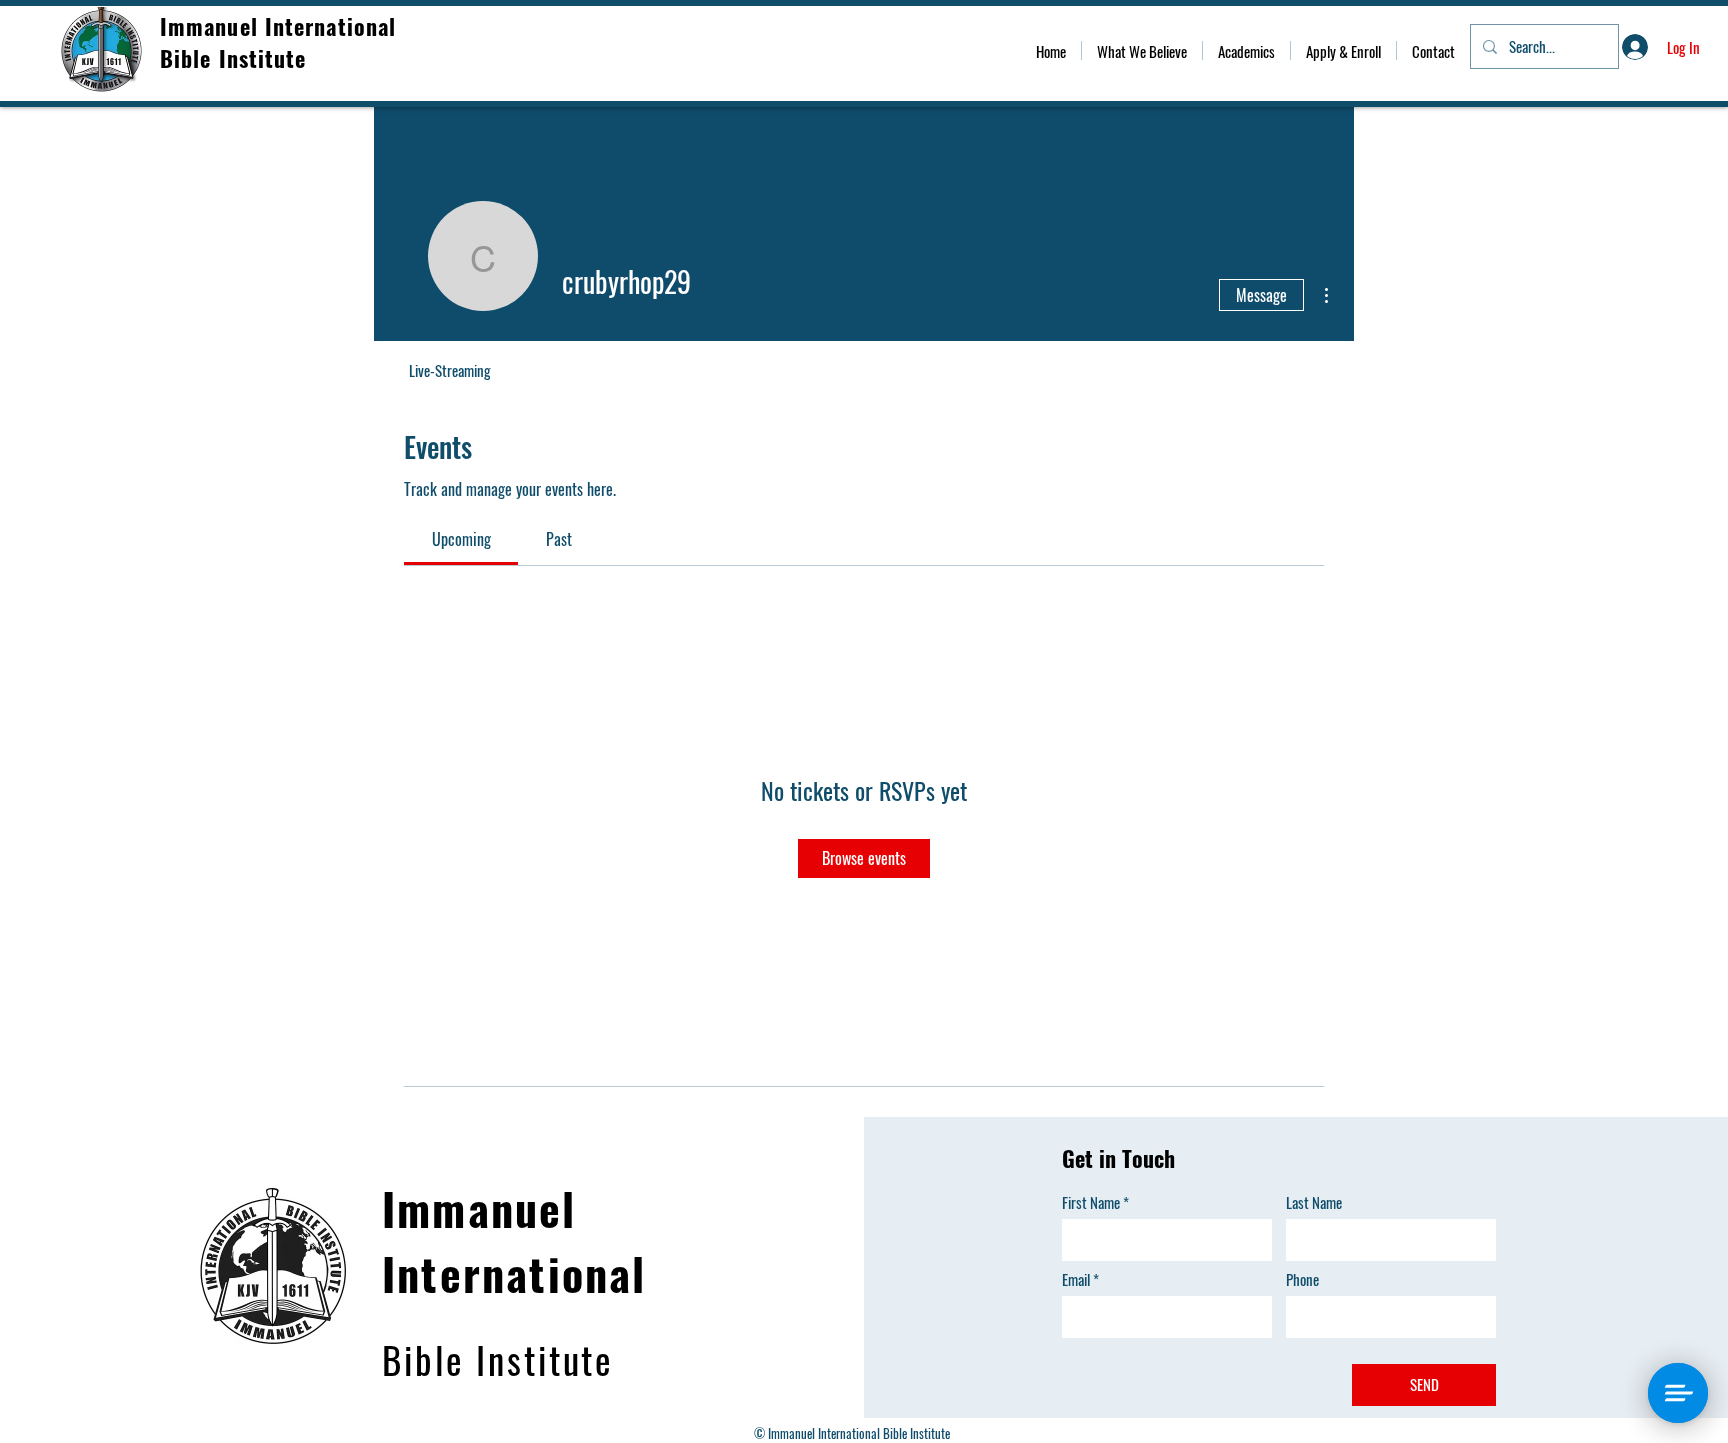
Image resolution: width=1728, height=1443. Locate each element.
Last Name (1314, 1202)
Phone (1302, 1279)
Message (1261, 295)
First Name (1091, 1202)
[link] (461, 539)
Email (1076, 1279)
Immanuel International (281, 26)
